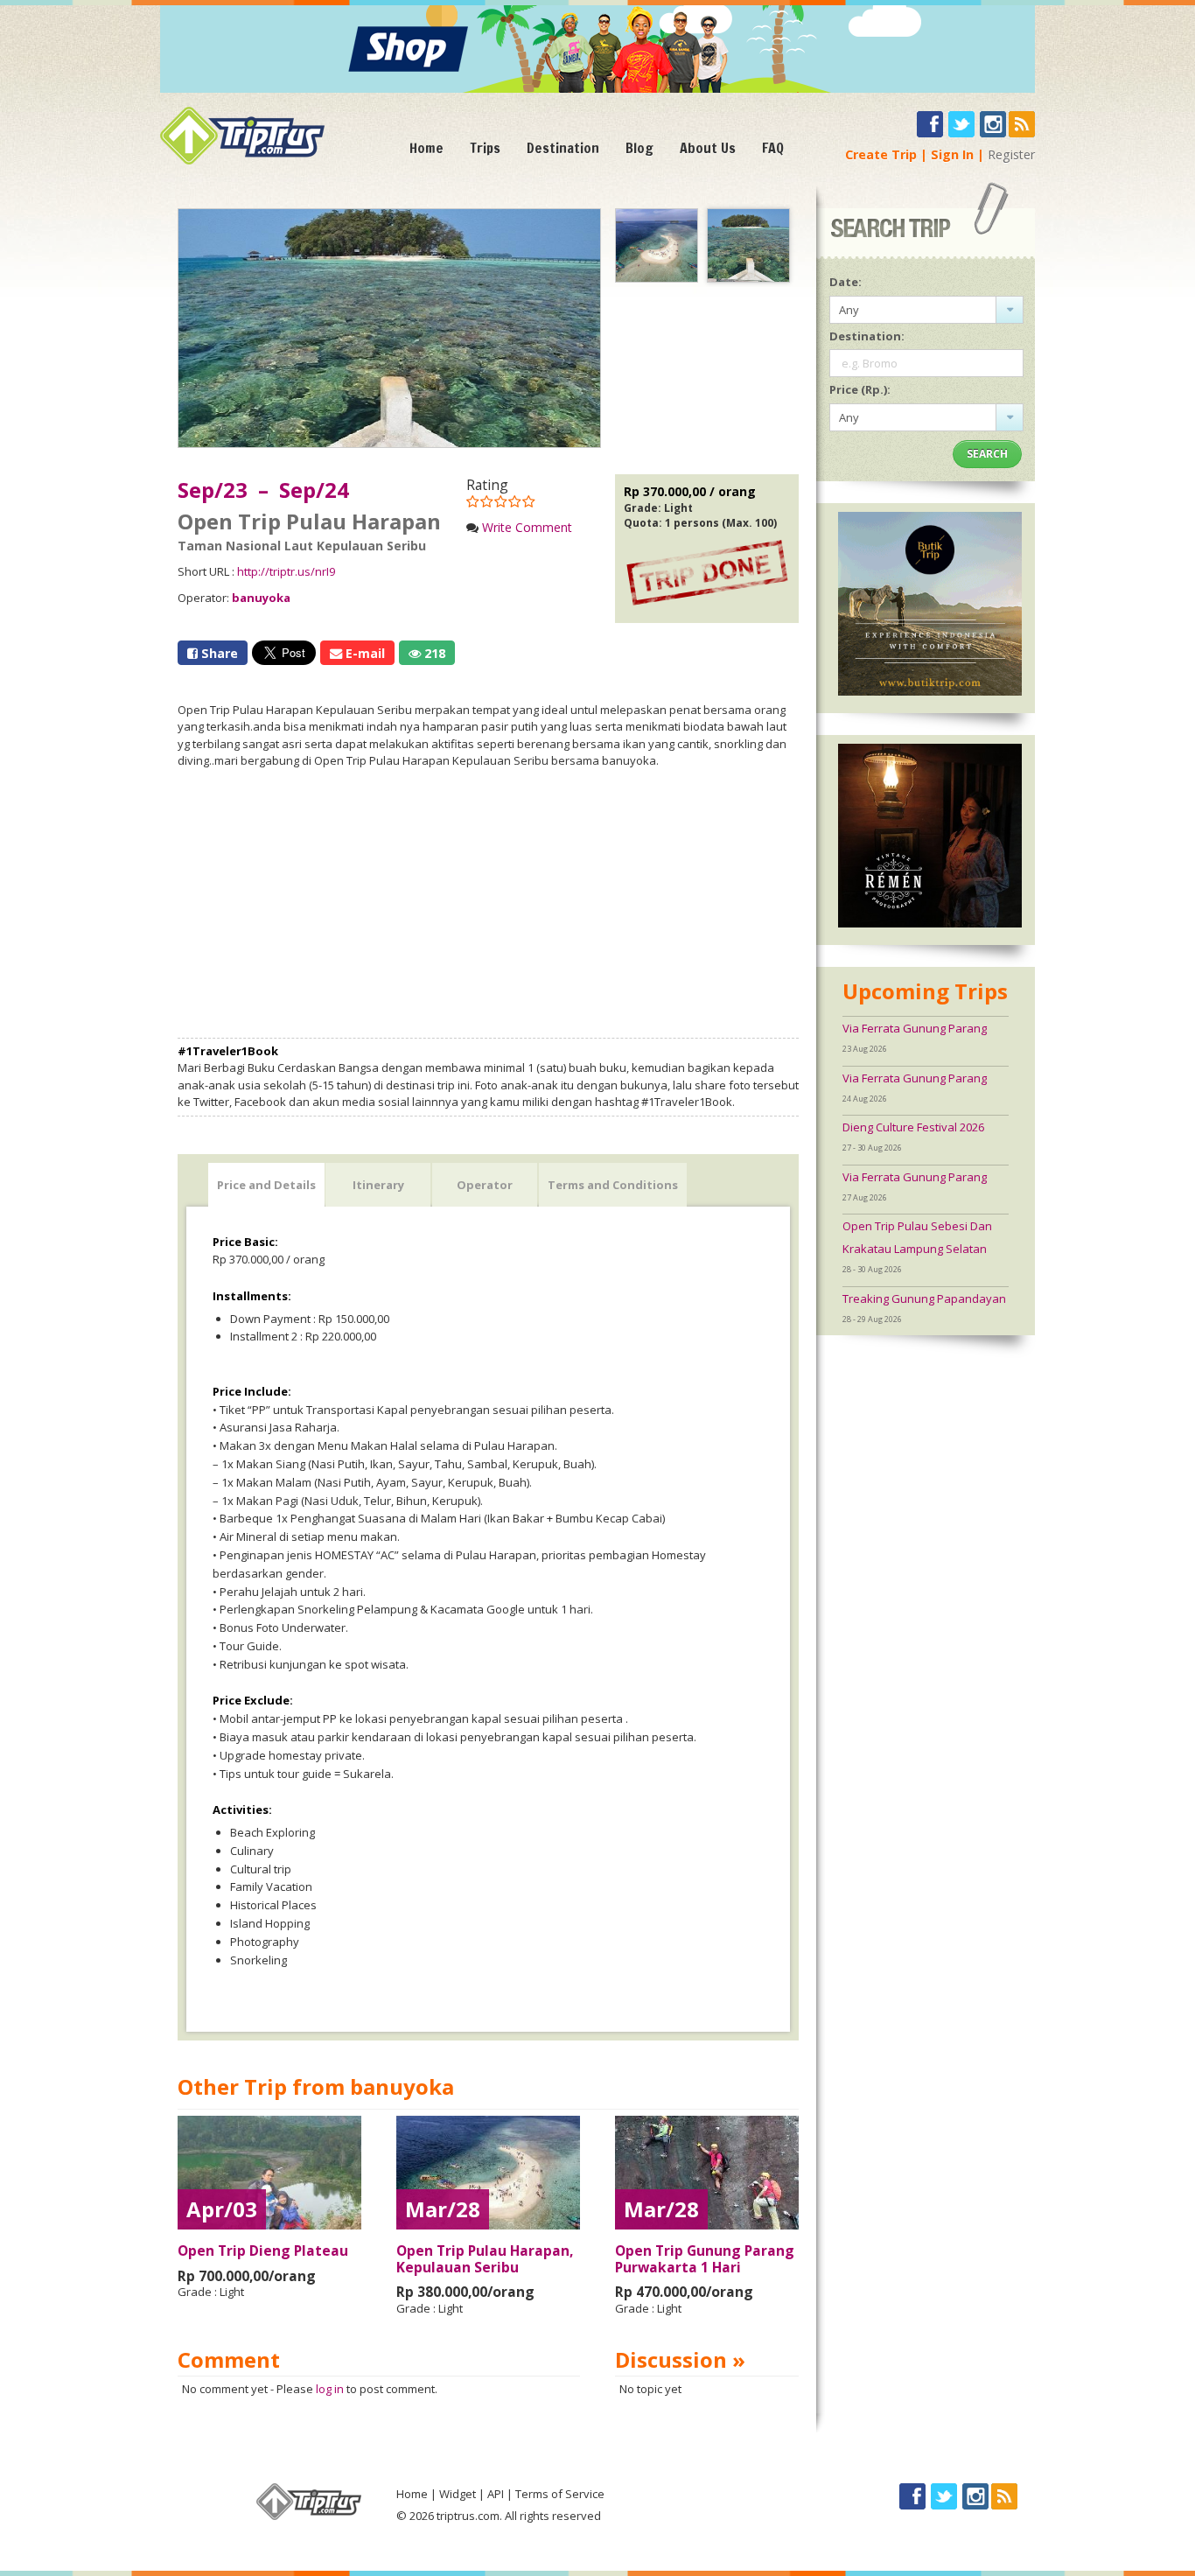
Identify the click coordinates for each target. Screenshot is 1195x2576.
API (496, 2494)
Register (1011, 154)
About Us (708, 148)
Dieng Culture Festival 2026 (913, 1127)
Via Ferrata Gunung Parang (915, 1028)
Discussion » (680, 2359)
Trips (485, 148)
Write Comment (527, 527)
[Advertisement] (488, 904)
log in (330, 2389)
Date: (846, 282)
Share (218, 653)
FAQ (773, 148)
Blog (639, 148)
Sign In (952, 154)
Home (426, 148)
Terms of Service (560, 2494)
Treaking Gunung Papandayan (924, 1298)
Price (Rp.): (860, 389)
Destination (563, 148)
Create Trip (881, 154)
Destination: (867, 336)
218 (433, 653)
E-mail (363, 653)
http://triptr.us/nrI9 (286, 571)
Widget (458, 2494)
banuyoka (261, 598)
